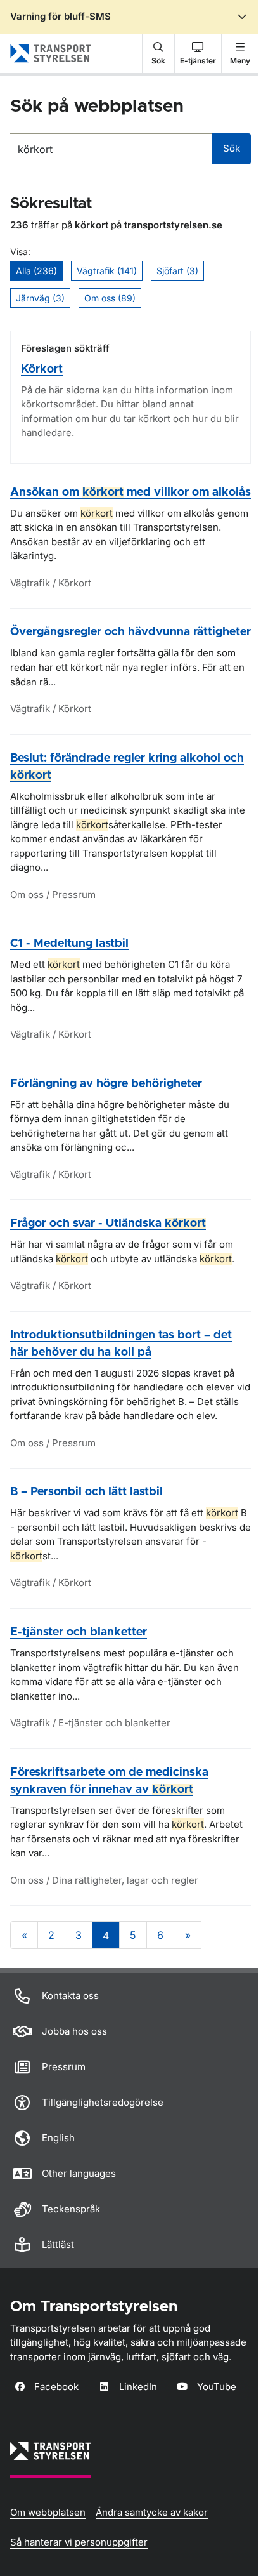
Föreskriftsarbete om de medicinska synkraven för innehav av (109, 1781)
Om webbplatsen (48, 2512)
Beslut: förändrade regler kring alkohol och (127, 767)
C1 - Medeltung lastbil (69, 944)
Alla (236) (36, 271)
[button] (158, 53)
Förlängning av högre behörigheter (106, 1084)
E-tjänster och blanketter (79, 1632)
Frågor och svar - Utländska (108, 1224)
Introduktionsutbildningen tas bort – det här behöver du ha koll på (121, 1344)
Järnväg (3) (40, 298)
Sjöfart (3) (177, 271)
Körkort (42, 369)
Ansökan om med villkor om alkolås (130, 492)
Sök (232, 148)
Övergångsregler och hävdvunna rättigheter (130, 632)
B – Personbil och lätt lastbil (86, 1492)
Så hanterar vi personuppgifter (79, 2542)
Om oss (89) (110, 298)
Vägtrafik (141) (107, 271)
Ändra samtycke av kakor (152, 2512)
